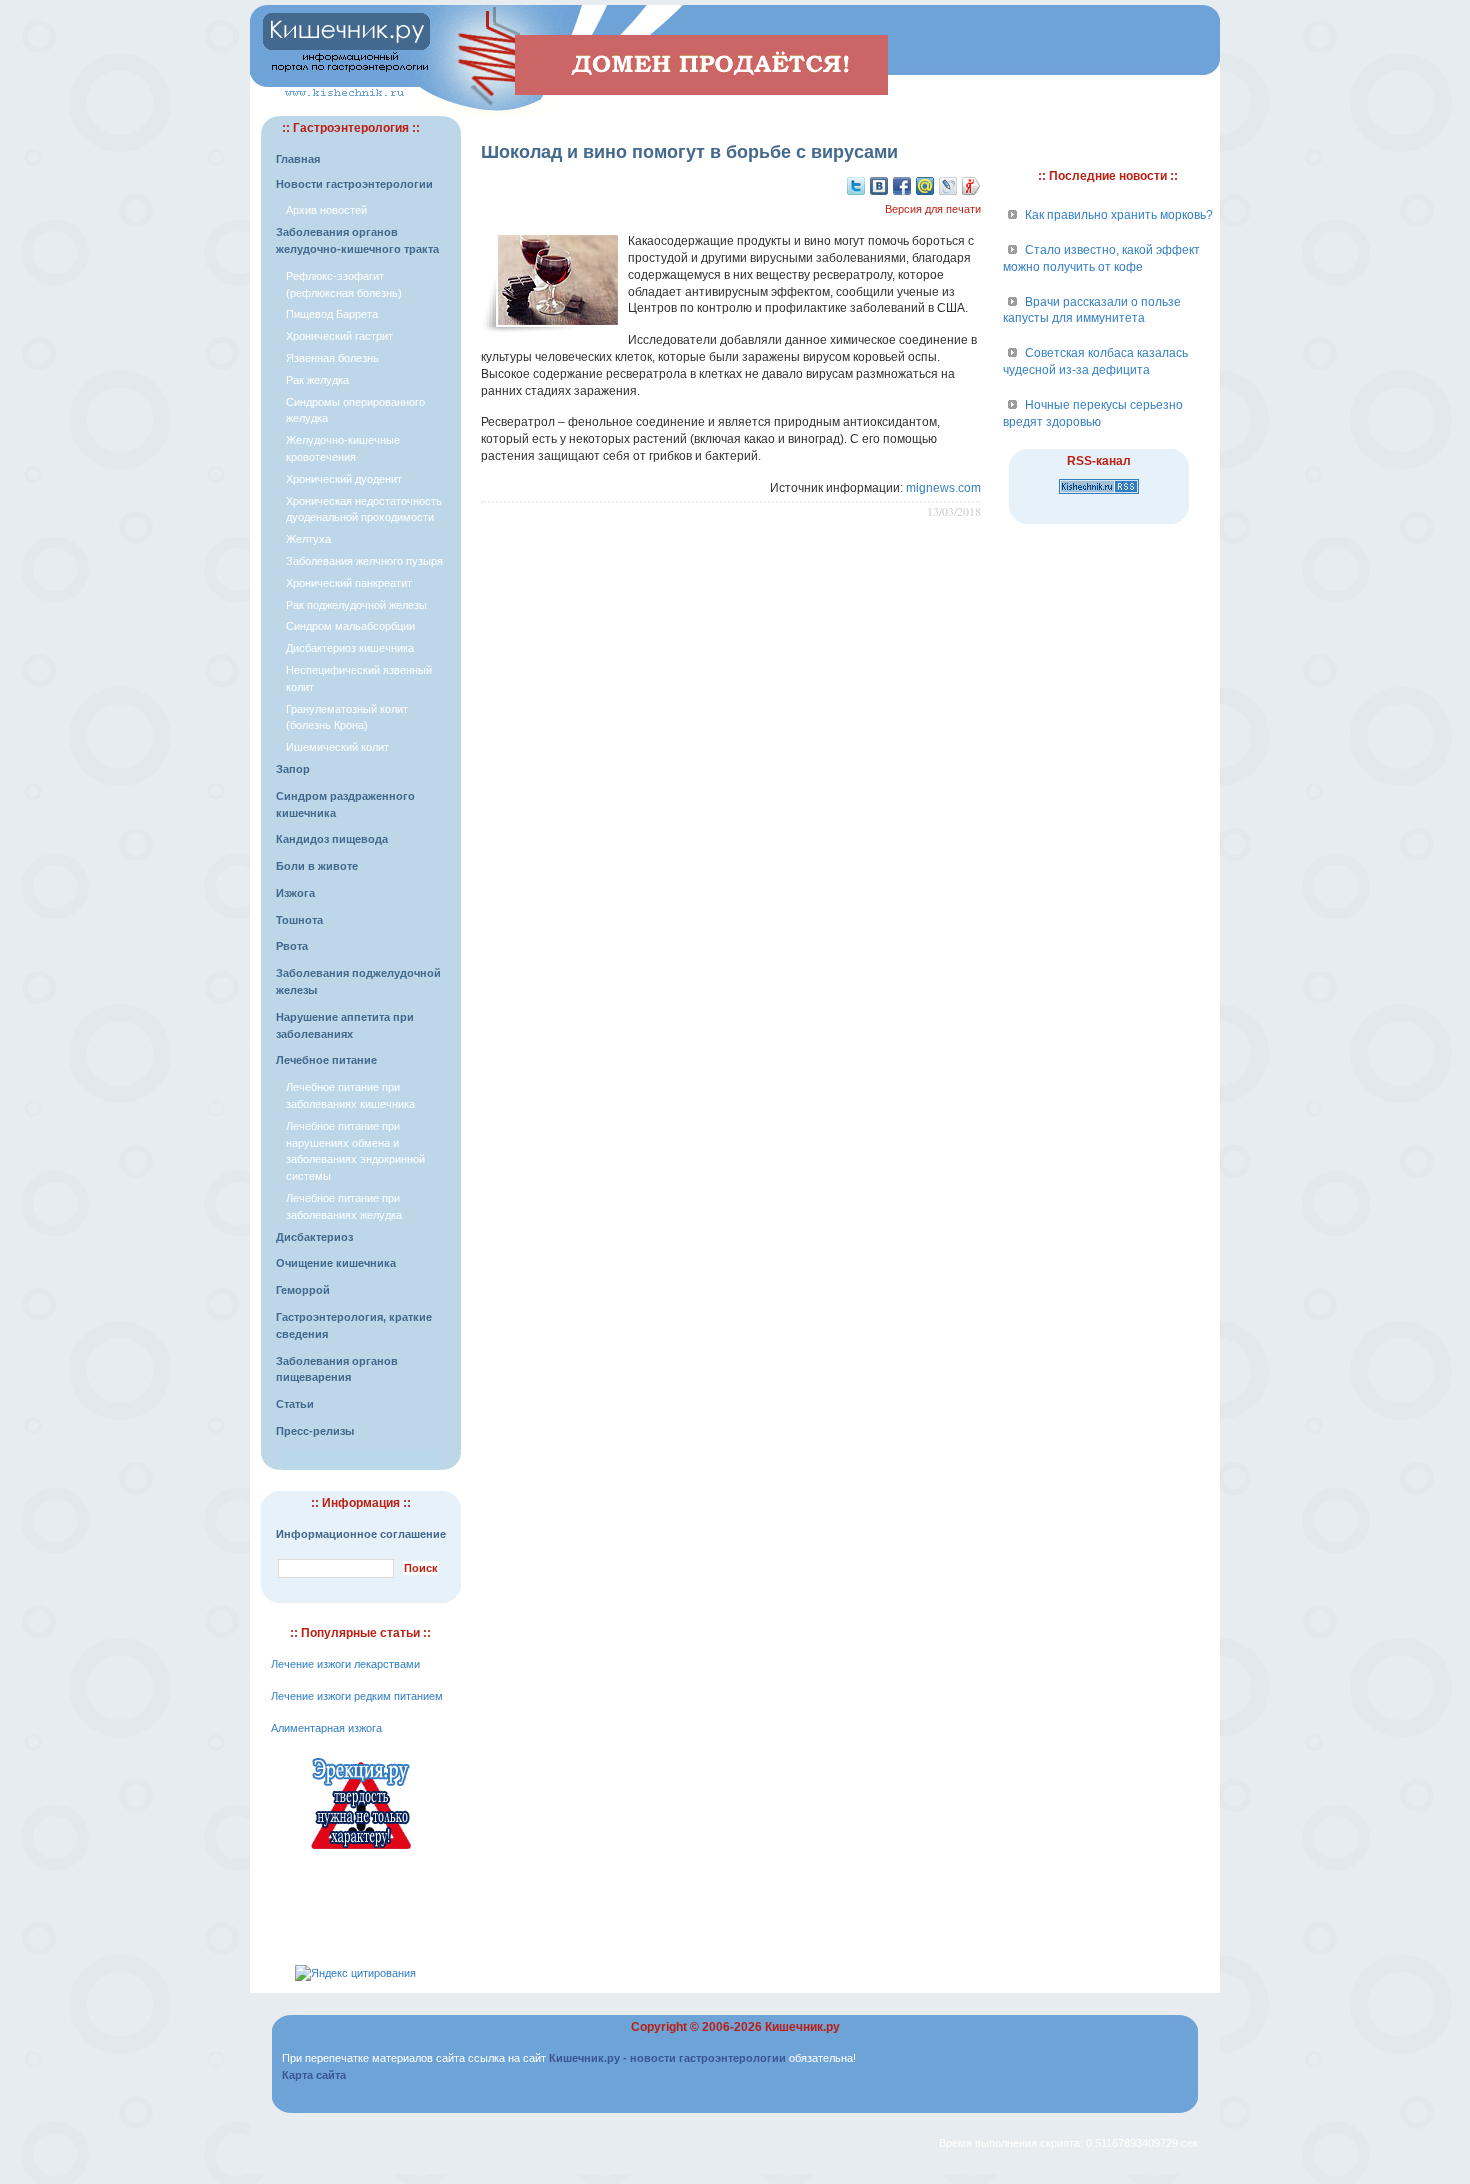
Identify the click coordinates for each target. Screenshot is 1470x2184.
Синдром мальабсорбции (350, 626)
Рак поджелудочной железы (356, 605)
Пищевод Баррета (332, 314)
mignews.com (943, 488)
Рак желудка (317, 380)
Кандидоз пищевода (332, 839)
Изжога (295, 893)
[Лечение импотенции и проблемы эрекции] (361, 1852)
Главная (298, 159)
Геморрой (303, 1290)
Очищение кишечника (336, 1263)
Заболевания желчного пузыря (364, 561)
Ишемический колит (337, 747)
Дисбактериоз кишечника (350, 648)
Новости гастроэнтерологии (354, 184)
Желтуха (308, 539)
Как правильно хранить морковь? (1119, 215)
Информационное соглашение (361, 1534)
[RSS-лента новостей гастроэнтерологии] (1099, 495)
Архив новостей (326, 210)
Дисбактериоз (314, 1237)
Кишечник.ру (802, 2027)
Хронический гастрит (339, 336)
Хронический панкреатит (349, 583)
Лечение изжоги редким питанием (357, 1696)
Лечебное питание (326, 1060)
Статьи (295, 1404)
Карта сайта (314, 2075)
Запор (293, 769)
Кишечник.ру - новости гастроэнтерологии (667, 2058)
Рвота (292, 946)
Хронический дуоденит (344, 479)
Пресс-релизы (315, 1431)
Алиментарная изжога (326, 1728)
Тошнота (299, 920)
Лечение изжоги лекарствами (345, 1664)
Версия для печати (933, 209)
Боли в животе (317, 866)
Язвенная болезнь (332, 358)
